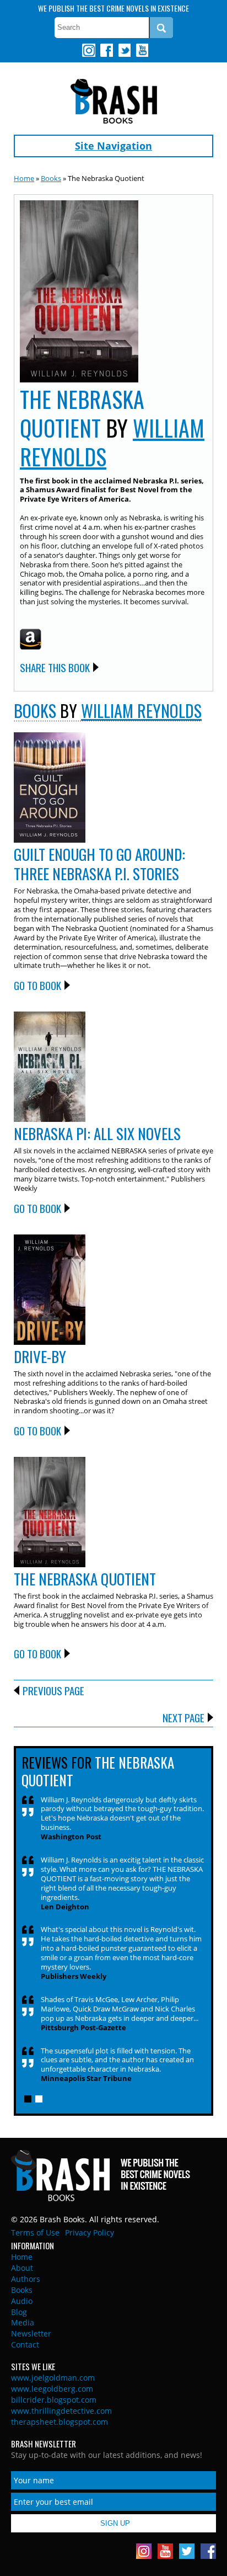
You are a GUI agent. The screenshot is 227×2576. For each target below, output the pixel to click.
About (22, 2268)
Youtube (142, 50)
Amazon (31, 639)
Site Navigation (113, 146)
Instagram (89, 50)
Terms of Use (35, 2232)
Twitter (124, 50)
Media (23, 2322)
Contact (25, 2345)
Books (51, 178)
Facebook (106, 50)
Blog (19, 2312)
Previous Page (53, 1690)
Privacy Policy (90, 2232)
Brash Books (114, 101)
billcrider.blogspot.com (54, 2400)
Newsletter (31, 2333)
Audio (22, 2301)
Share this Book (55, 667)
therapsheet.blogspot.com (60, 2422)
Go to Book (37, 985)
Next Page (183, 1717)
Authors (26, 2279)
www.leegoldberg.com (52, 2389)
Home (24, 178)
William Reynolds (141, 710)
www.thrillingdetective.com (61, 2411)
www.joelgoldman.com (53, 2378)
